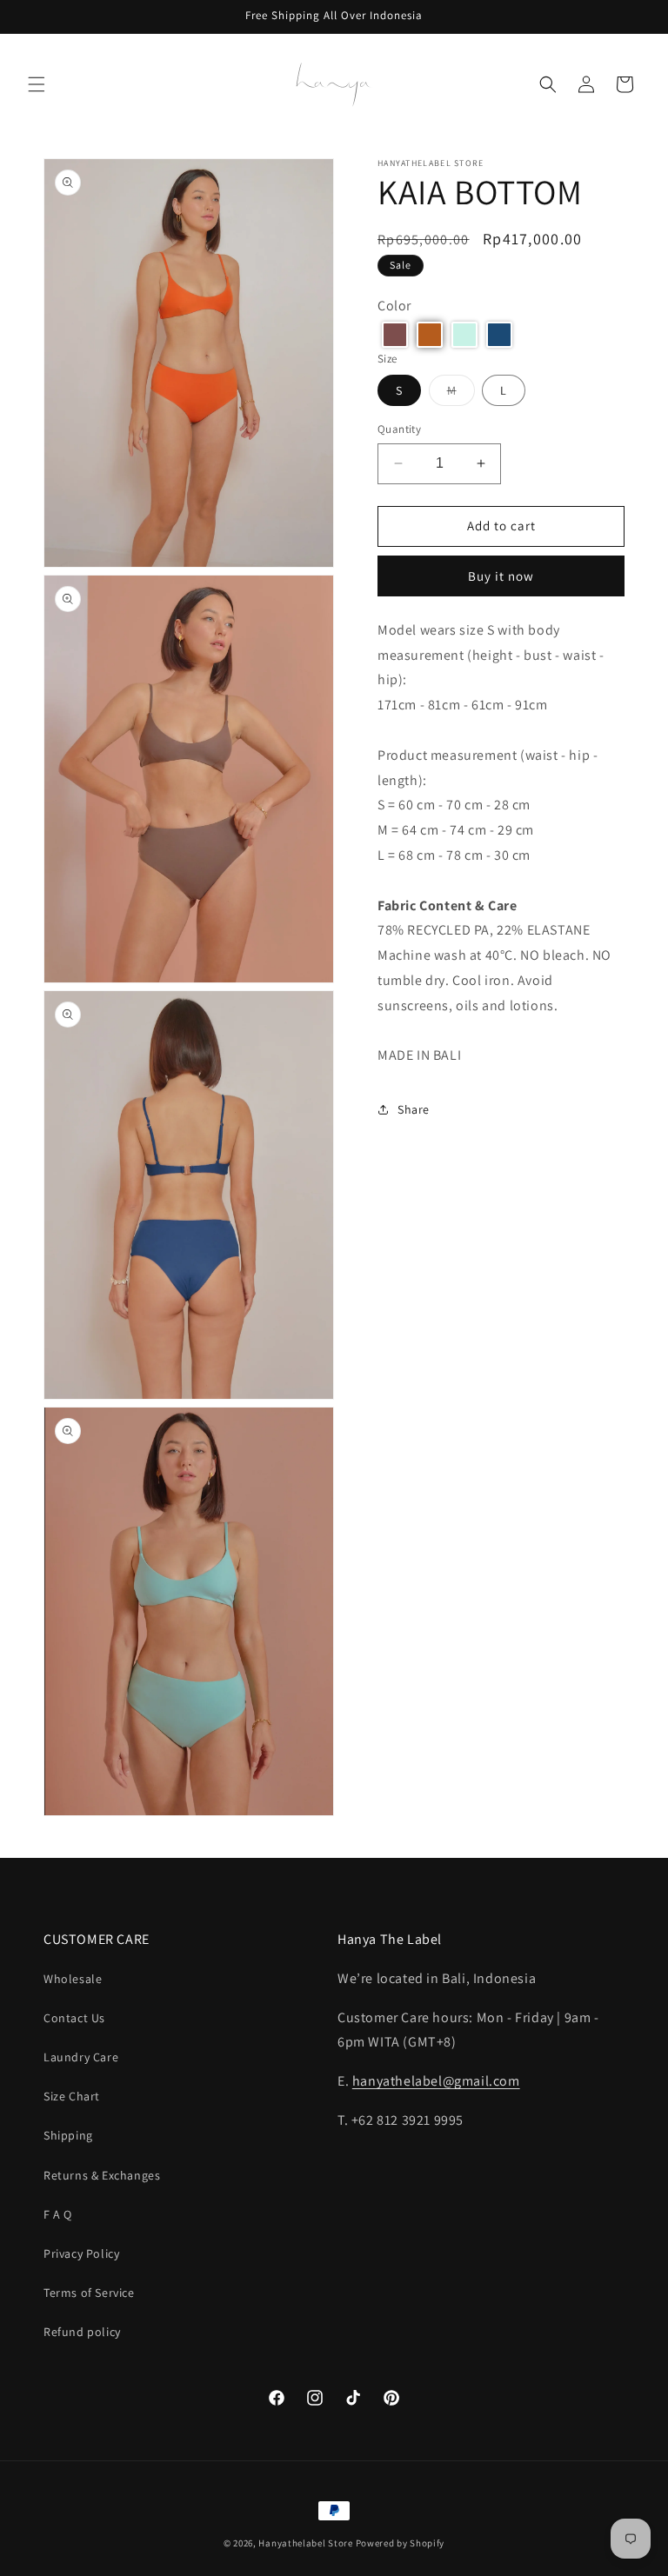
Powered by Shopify (401, 2543)
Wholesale (73, 1979)
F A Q (58, 2214)
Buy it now (501, 576)
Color (394, 306)
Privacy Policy (81, 2253)
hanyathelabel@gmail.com (436, 2081)
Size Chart (72, 2096)
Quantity (399, 429)
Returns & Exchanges (102, 2175)
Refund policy (82, 2332)
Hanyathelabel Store (305, 2543)
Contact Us (74, 2018)
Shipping (68, 2135)
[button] (37, 84)
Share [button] (414, 1109)
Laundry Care (81, 2057)
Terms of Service (89, 2293)
